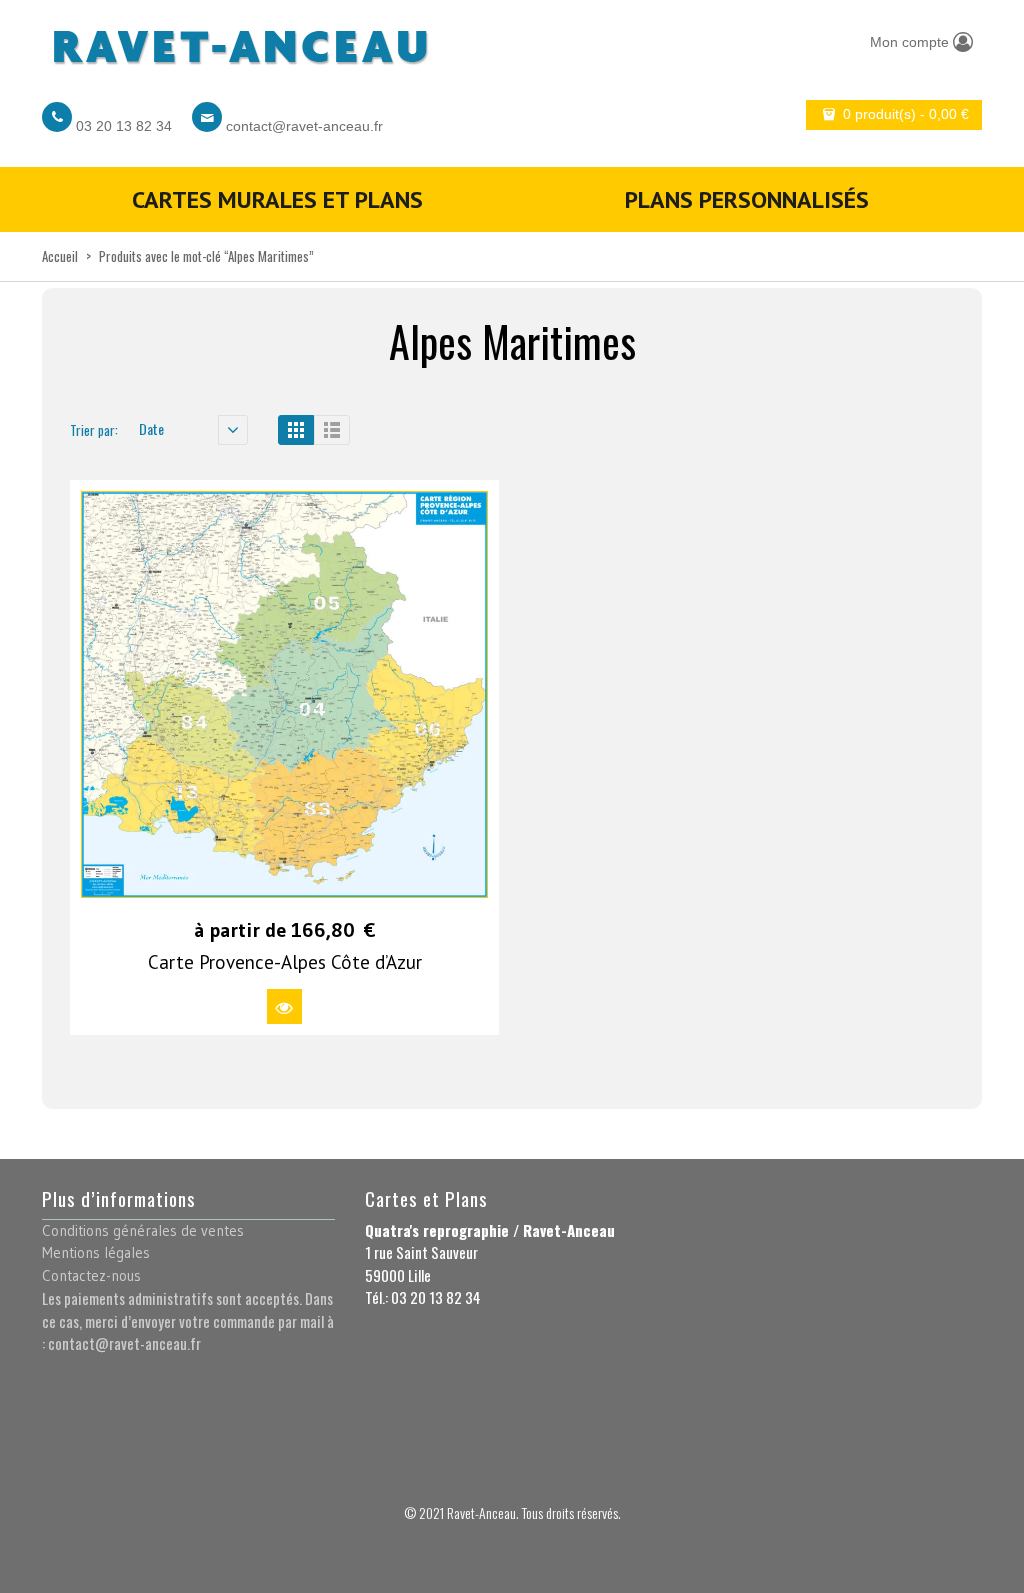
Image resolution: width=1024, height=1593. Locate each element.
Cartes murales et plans (277, 199)
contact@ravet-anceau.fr (304, 126)
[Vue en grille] (296, 430)
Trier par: (94, 430)
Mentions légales (96, 1252)
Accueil (60, 256)
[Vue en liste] (332, 430)
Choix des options (284, 1006)
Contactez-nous (91, 1275)
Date (151, 428)
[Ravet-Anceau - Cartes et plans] (239, 41)
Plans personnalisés (747, 199)
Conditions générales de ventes (143, 1230)
